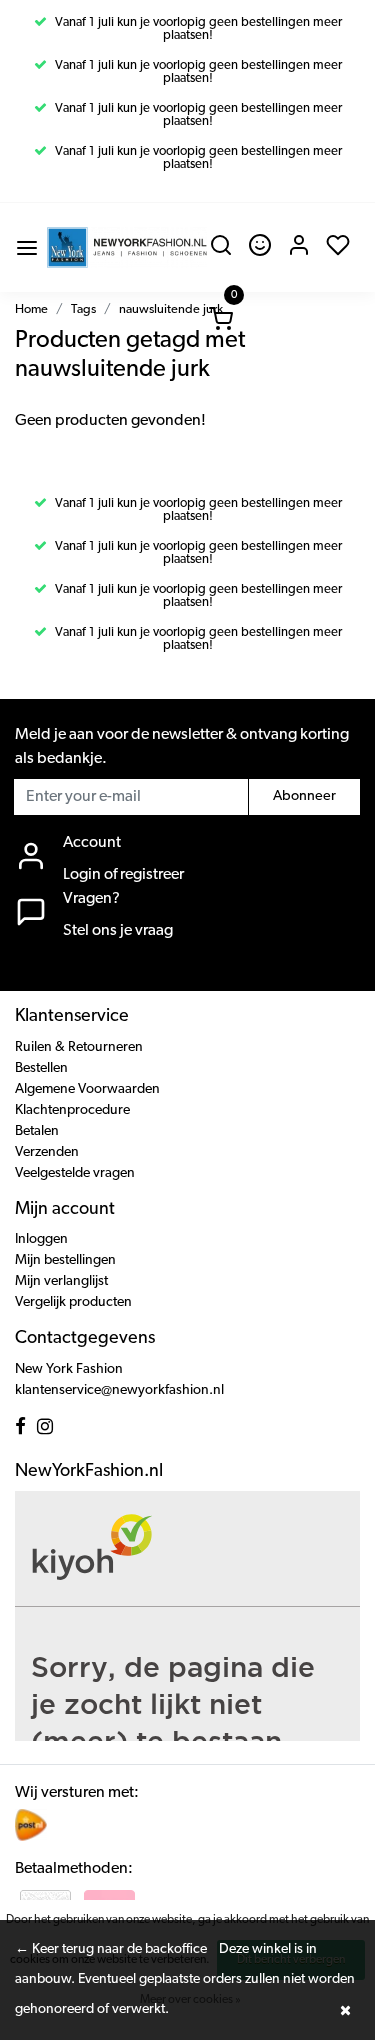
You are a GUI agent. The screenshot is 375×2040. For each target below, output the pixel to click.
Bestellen (41, 1068)
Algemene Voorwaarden (87, 1089)
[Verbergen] (345, 2010)
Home (31, 309)
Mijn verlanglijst (61, 1281)
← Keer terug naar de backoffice (111, 1949)
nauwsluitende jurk (171, 309)
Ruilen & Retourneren (79, 1047)
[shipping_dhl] (31, 1825)
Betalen (37, 1131)
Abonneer (304, 796)
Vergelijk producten (73, 1302)
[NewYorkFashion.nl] (127, 247)
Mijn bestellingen (65, 1260)
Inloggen (41, 1239)
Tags (83, 309)
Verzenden (47, 1152)
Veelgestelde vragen (75, 1173)
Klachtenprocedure (72, 1110)
